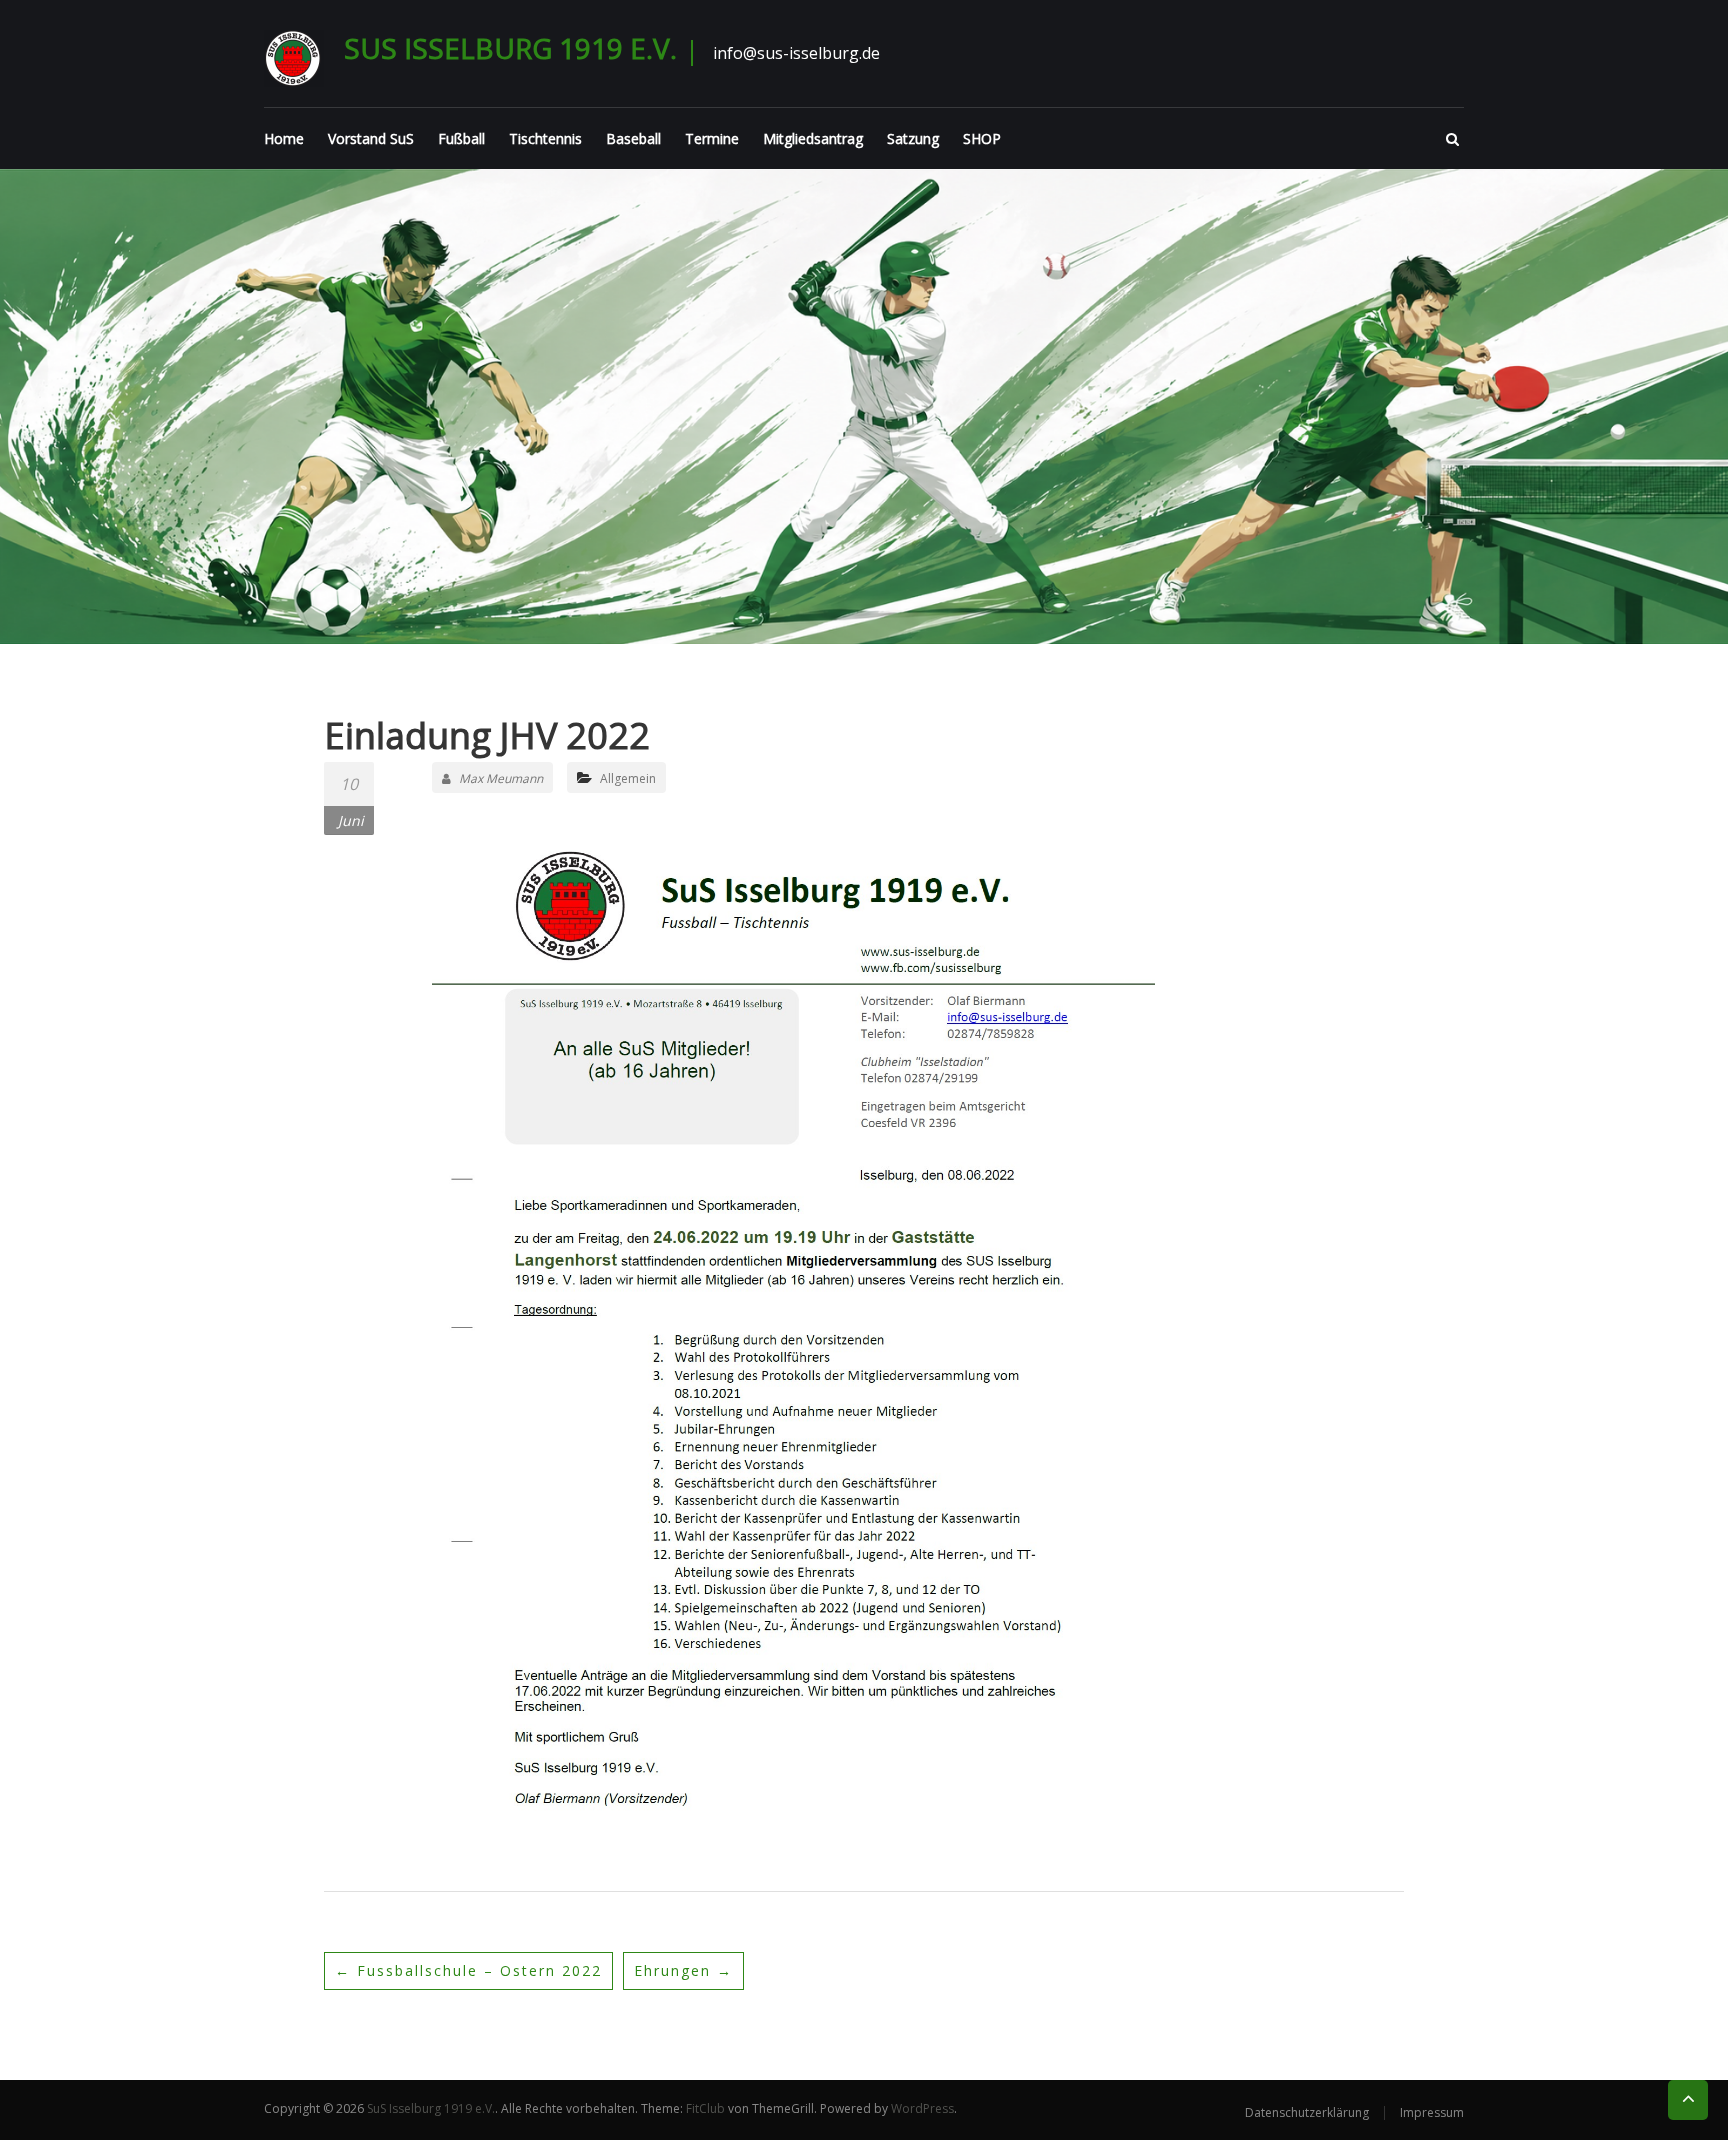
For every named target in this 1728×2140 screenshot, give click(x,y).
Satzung (913, 138)
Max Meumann (501, 778)
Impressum (1432, 2112)
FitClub (705, 2108)
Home (284, 138)
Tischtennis (545, 138)
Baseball (633, 138)
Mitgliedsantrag (813, 138)
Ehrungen (683, 1970)
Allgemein (628, 778)
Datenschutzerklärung (1307, 2112)
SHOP (982, 138)
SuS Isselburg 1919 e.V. (510, 48)
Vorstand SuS (371, 138)
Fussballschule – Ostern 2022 (468, 1970)
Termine (712, 138)
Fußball (461, 138)
